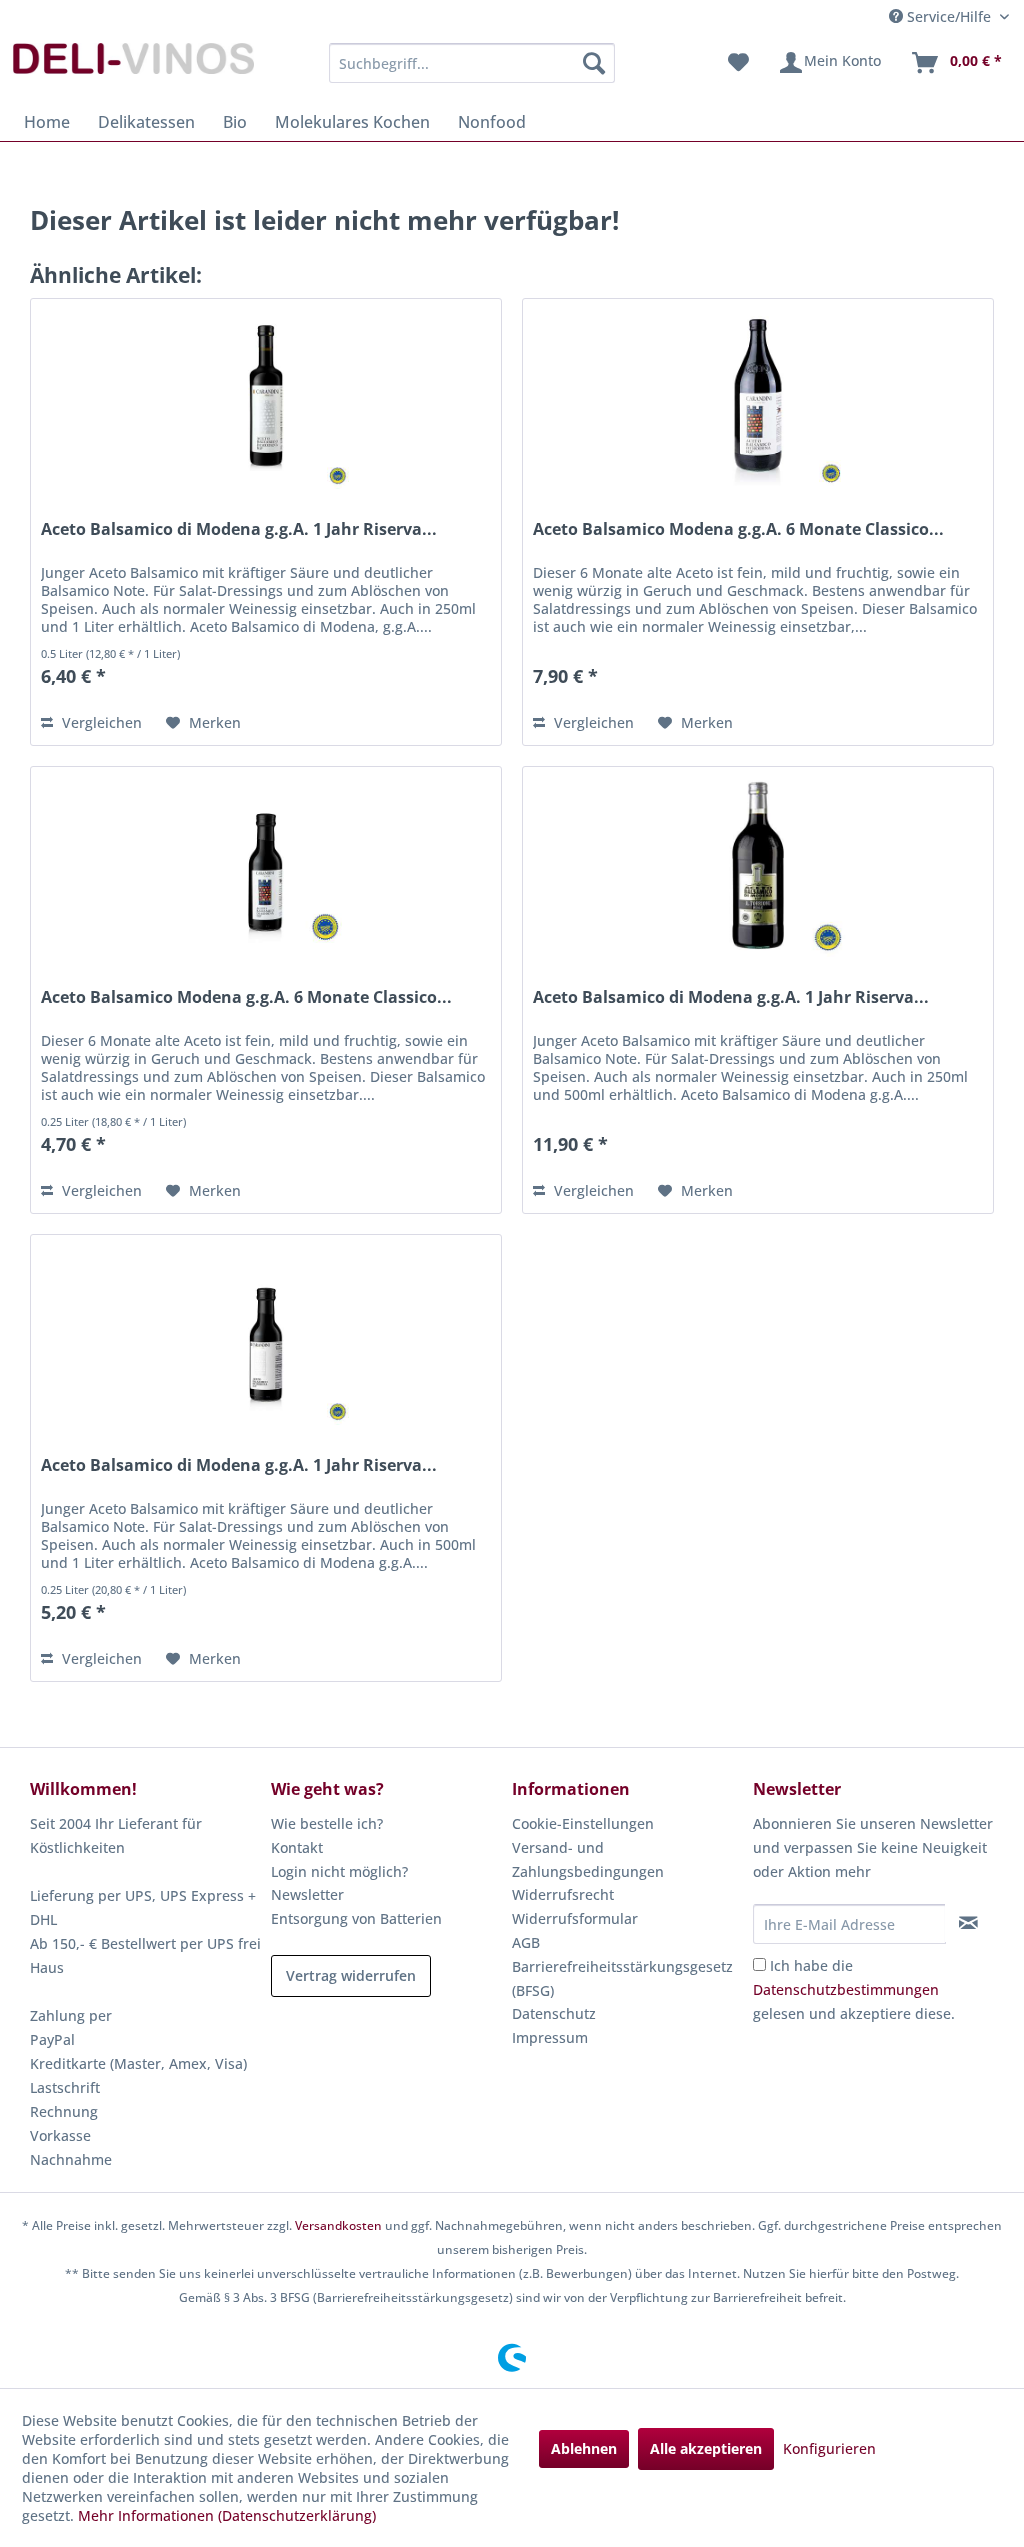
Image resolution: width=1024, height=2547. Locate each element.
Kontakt (297, 1847)
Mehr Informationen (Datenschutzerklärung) (227, 2515)
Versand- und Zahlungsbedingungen (588, 1859)
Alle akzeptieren (706, 2448)
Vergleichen (100, 722)
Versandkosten (338, 2225)
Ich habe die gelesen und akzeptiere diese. (854, 1989)
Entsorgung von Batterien (356, 1918)
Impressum (550, 2037)
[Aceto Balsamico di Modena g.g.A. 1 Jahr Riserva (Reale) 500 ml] (266, 399)
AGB (526, 1942)
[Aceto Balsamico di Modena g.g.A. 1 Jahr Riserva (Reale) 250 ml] (266, 1335)
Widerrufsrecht (563, 1894)
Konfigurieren (829, 2448)
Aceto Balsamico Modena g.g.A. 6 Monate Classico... (738, 529)
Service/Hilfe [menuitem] (949, 16)
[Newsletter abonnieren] (969, 1923)
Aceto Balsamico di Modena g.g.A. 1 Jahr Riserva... (239, 529)
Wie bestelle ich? (327, 1823)
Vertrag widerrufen (351, 1975)
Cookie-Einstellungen (583, 1823)
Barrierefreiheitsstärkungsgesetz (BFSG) (622, 1978)
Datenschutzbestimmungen (846, 1989)
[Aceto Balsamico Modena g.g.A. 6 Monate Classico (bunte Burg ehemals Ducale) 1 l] (758, 399)
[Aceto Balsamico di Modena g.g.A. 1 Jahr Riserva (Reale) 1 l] (758, 867)
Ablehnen (584, 2448)
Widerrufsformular (575, 1918)
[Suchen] (594, 63)
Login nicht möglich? (339, 1871)
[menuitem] (472, 63)
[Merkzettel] (738, 63)
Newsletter (307, 1894)
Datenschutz (554, 2013)
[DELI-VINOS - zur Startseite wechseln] (132, 68)
